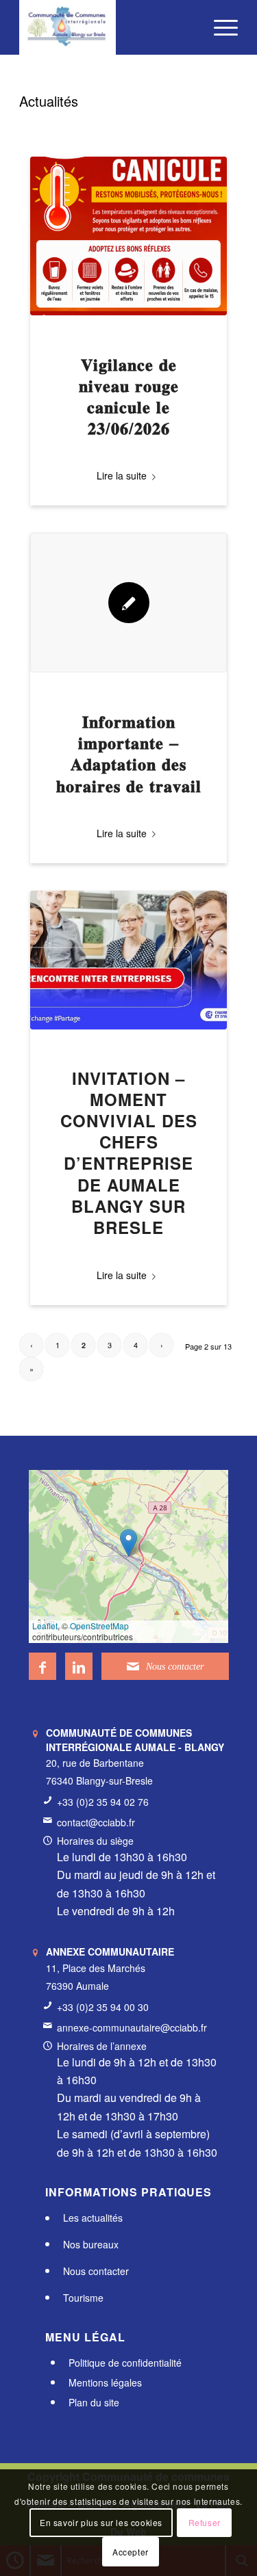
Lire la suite (122, 475)
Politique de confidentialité (125, 2363)
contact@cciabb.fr (96, 1822)
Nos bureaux (91, 2244)
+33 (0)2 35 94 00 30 (103, 2007)
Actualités (49, 101)
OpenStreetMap (99, 1626)
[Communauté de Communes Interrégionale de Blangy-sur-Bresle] (107, 27)
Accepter (131, 2552)
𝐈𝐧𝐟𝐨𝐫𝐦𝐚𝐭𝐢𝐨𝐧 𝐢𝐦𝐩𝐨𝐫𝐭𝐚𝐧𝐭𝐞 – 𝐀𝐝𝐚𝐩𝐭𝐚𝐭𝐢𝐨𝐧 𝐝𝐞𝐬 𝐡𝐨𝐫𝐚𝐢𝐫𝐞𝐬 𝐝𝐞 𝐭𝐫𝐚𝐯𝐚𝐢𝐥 (129, 753)
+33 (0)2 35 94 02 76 (103, 1802)
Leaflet (45, 1626)
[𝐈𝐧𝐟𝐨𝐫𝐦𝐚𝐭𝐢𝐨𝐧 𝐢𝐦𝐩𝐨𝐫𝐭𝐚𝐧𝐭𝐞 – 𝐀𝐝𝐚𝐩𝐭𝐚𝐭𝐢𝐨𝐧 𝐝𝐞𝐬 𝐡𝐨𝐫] (128, 602)
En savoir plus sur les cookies (101, 2522)
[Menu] (219, 27)
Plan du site (94, 2402)
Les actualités (93, 2218)
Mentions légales (105, 2382)
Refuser (205, 2522)
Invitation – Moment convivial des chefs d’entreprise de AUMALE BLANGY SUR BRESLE (129, 1153)
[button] (128, 1543)
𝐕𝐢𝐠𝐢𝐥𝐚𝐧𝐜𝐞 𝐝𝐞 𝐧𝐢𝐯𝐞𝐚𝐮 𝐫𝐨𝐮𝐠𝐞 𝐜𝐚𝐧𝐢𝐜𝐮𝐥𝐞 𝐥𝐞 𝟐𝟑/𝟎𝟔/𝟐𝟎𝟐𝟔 (129, 396)
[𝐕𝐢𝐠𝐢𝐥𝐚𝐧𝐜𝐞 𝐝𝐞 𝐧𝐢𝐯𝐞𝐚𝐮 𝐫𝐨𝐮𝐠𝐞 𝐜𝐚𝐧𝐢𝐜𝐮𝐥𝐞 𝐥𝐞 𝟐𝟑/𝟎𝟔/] (128, 236)
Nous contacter (96, 2271)
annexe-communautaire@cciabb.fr (132, 2027)
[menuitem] (219, 27)
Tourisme (83, 2298)
